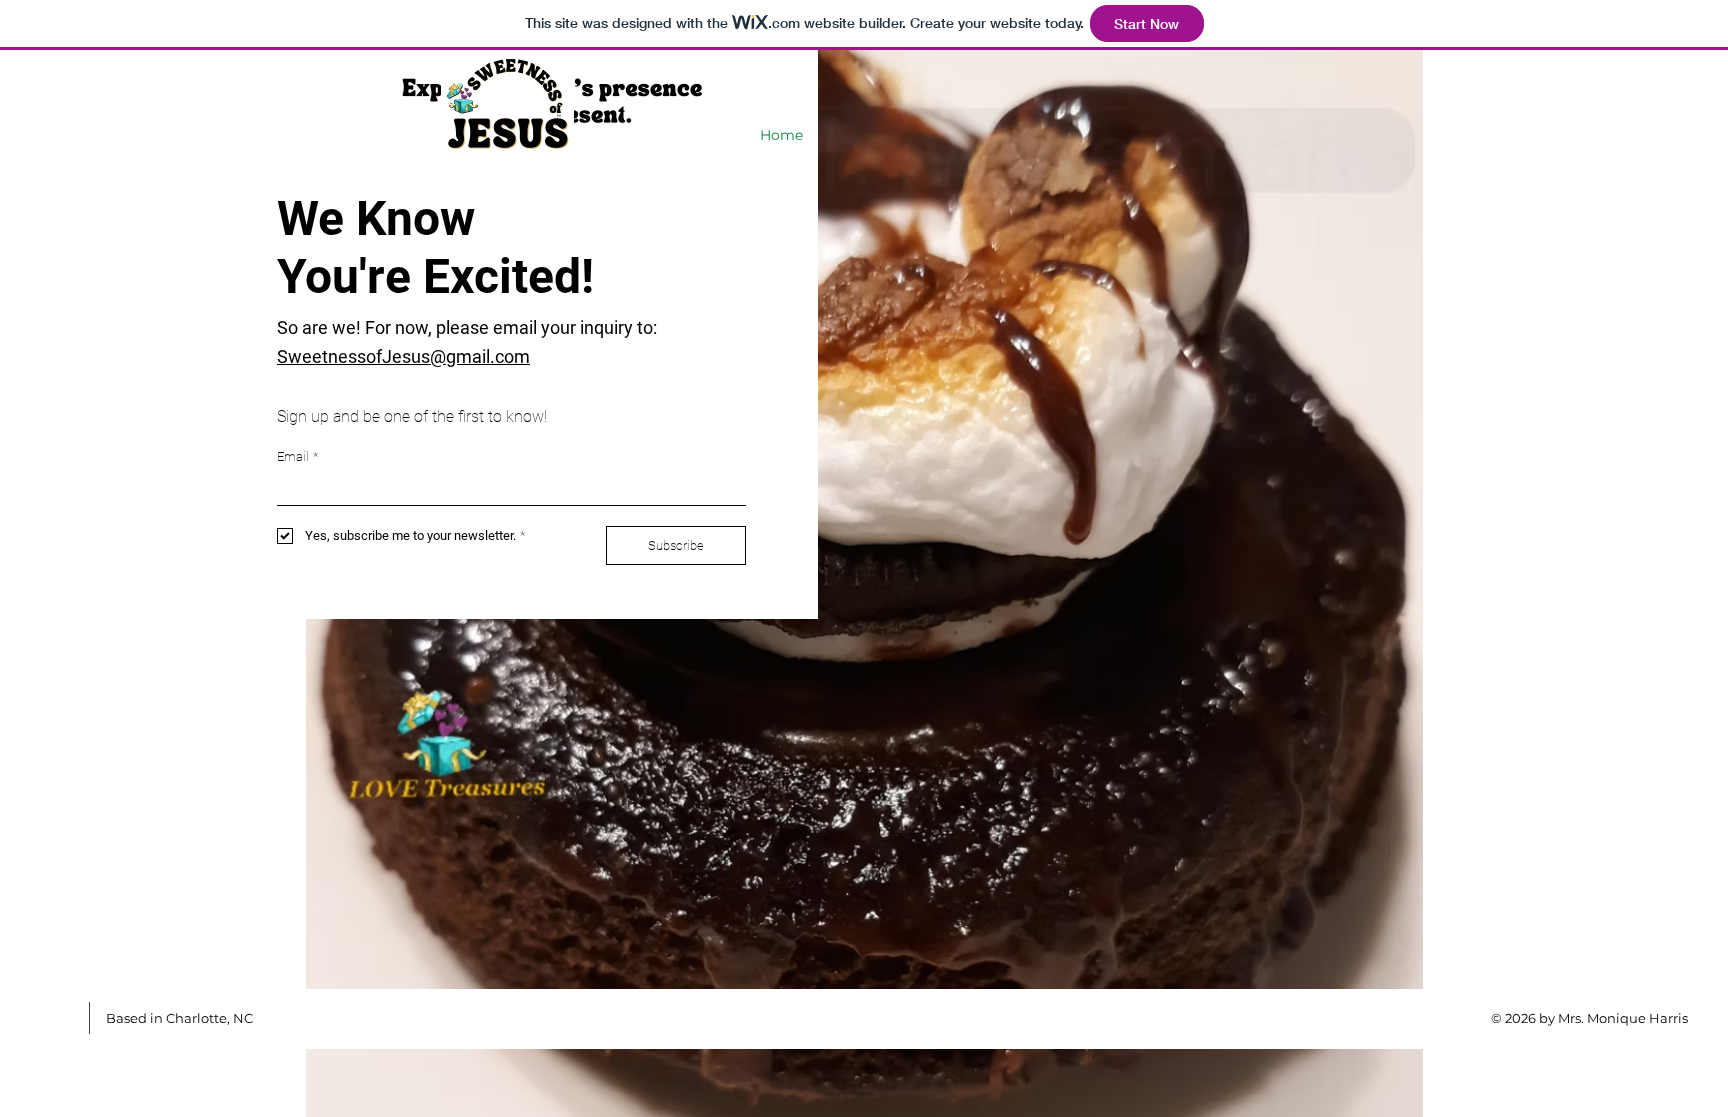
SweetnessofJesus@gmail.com (403, 356)
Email (297, 456)
